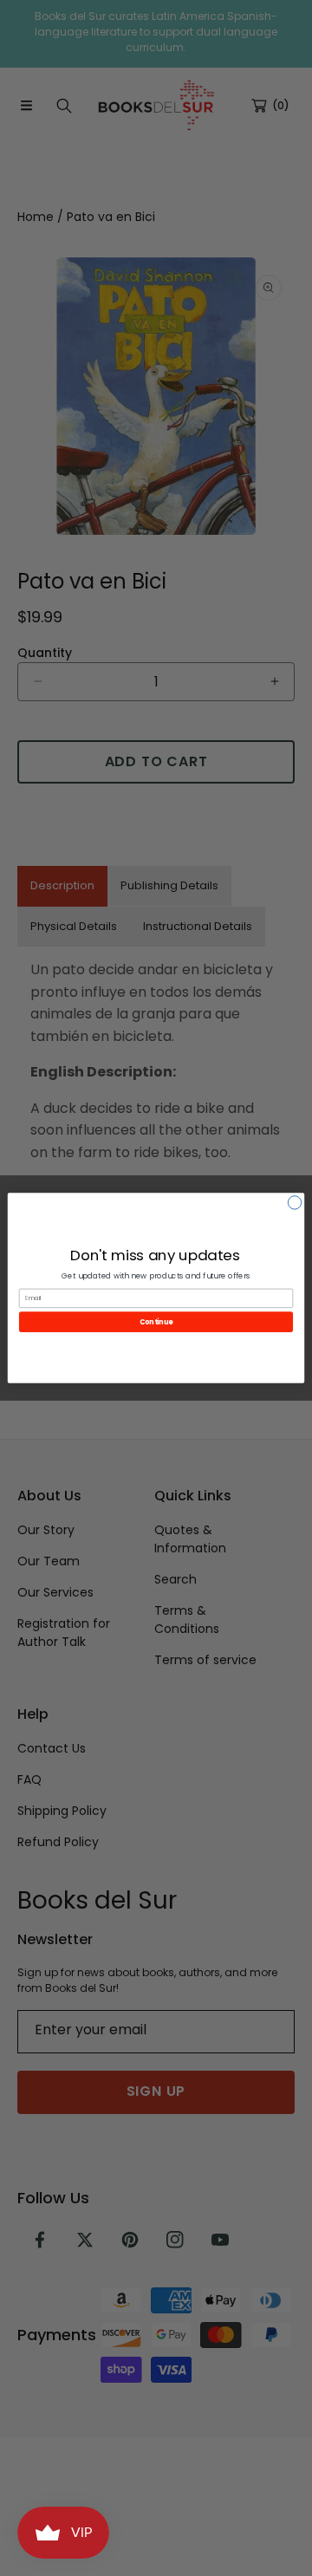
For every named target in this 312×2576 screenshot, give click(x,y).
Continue (156, 1321)
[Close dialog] (294, 1203)
